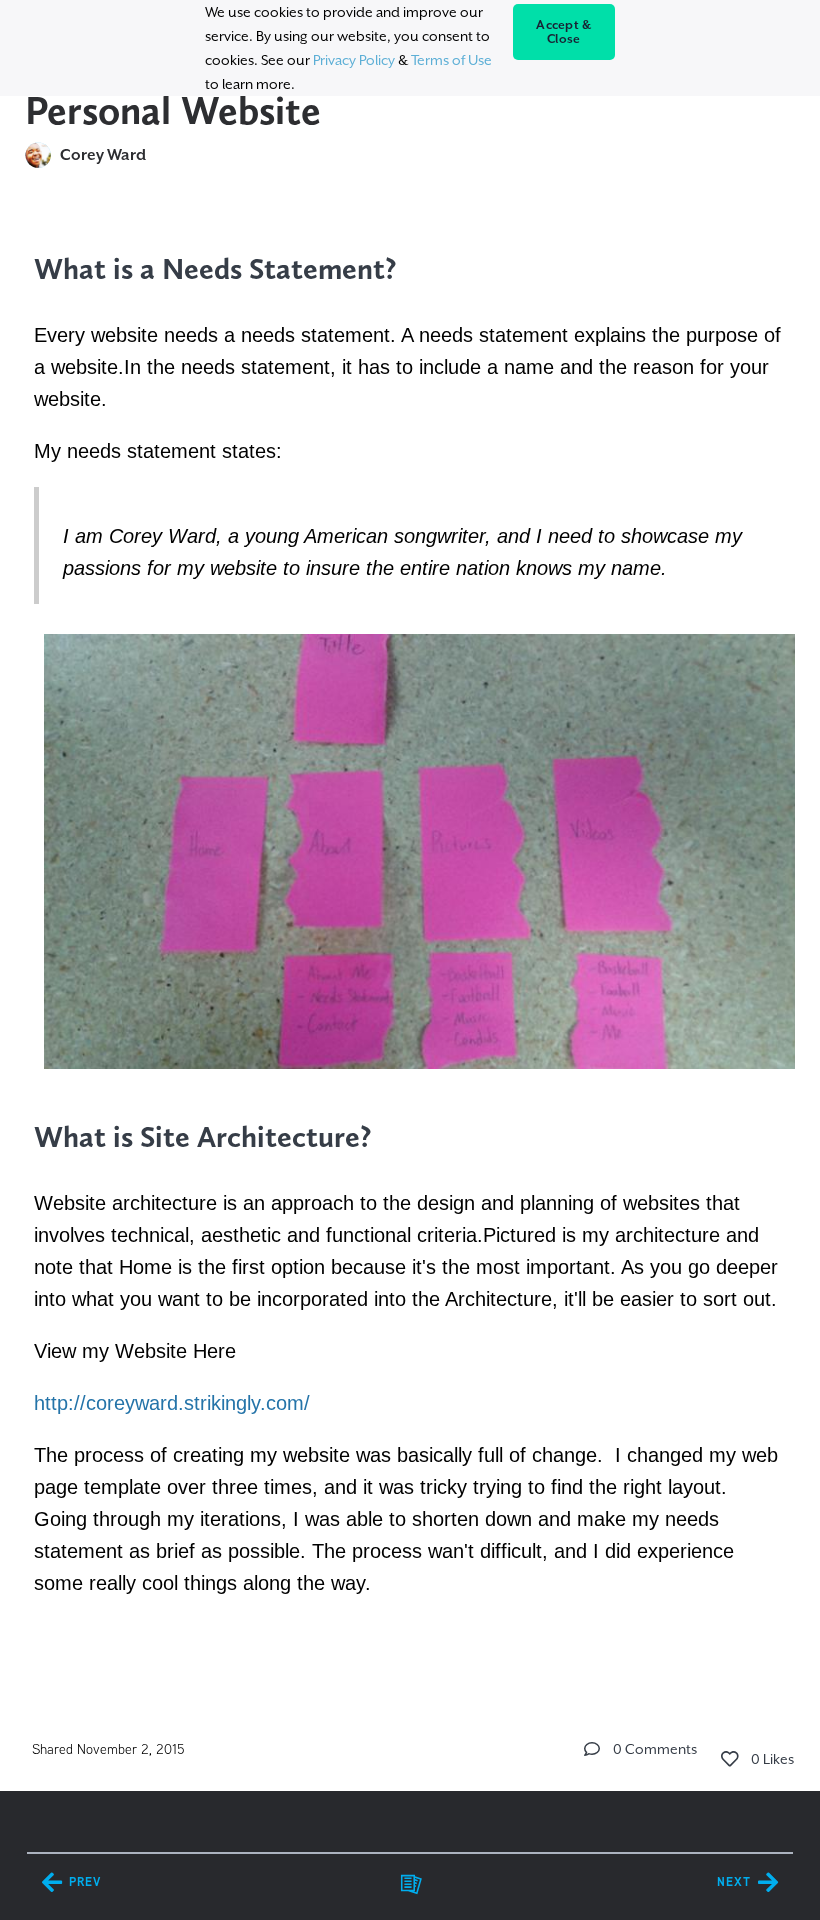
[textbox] (410, 946)
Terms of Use (451, 60)
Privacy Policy (354, 60)
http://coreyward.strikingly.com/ (172, 1403)
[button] (592, 1749)
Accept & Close (563, 32)
